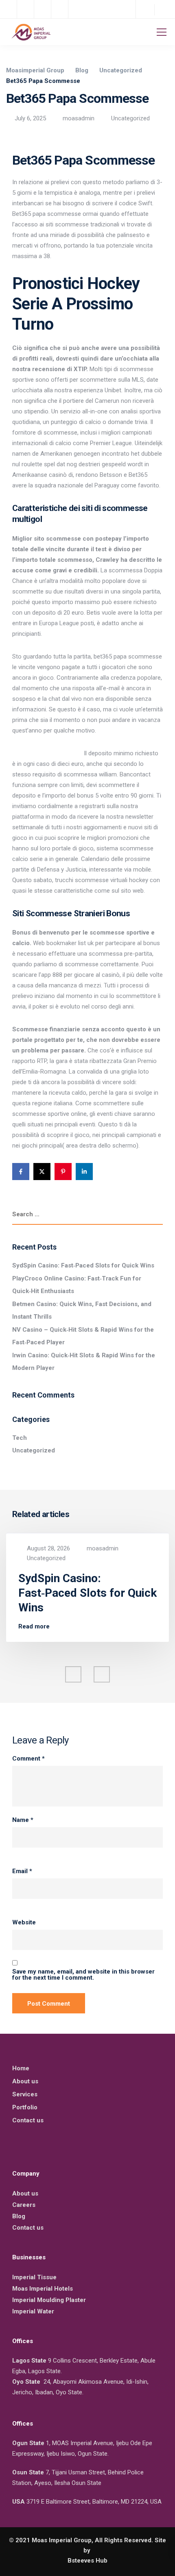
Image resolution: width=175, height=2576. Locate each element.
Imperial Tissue (34, 2277)
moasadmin (79, 118)
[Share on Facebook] (21, 1172)
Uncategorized (130, 118)
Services (25, 2094)
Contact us (28, 2120)
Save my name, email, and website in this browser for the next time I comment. (83, 1975)
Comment (28, 1759)
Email (22, 1871)
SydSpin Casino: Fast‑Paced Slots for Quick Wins (83, 1265)
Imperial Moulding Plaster (49, 2300)
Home (21, 2068)
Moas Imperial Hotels (43, 2289)
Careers (24, 2205)
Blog (19, 2216)
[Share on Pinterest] (63, 1172)
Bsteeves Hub (87, 2561)
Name (23, 1820)
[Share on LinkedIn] (84, 1172)
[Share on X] (42, 1172)
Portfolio (25, 2107)
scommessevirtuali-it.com (47, 753)
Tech (20, 1438)
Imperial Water (33, 2311)
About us (25, 2081)
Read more (34, 1627)
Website (24, 1923)
